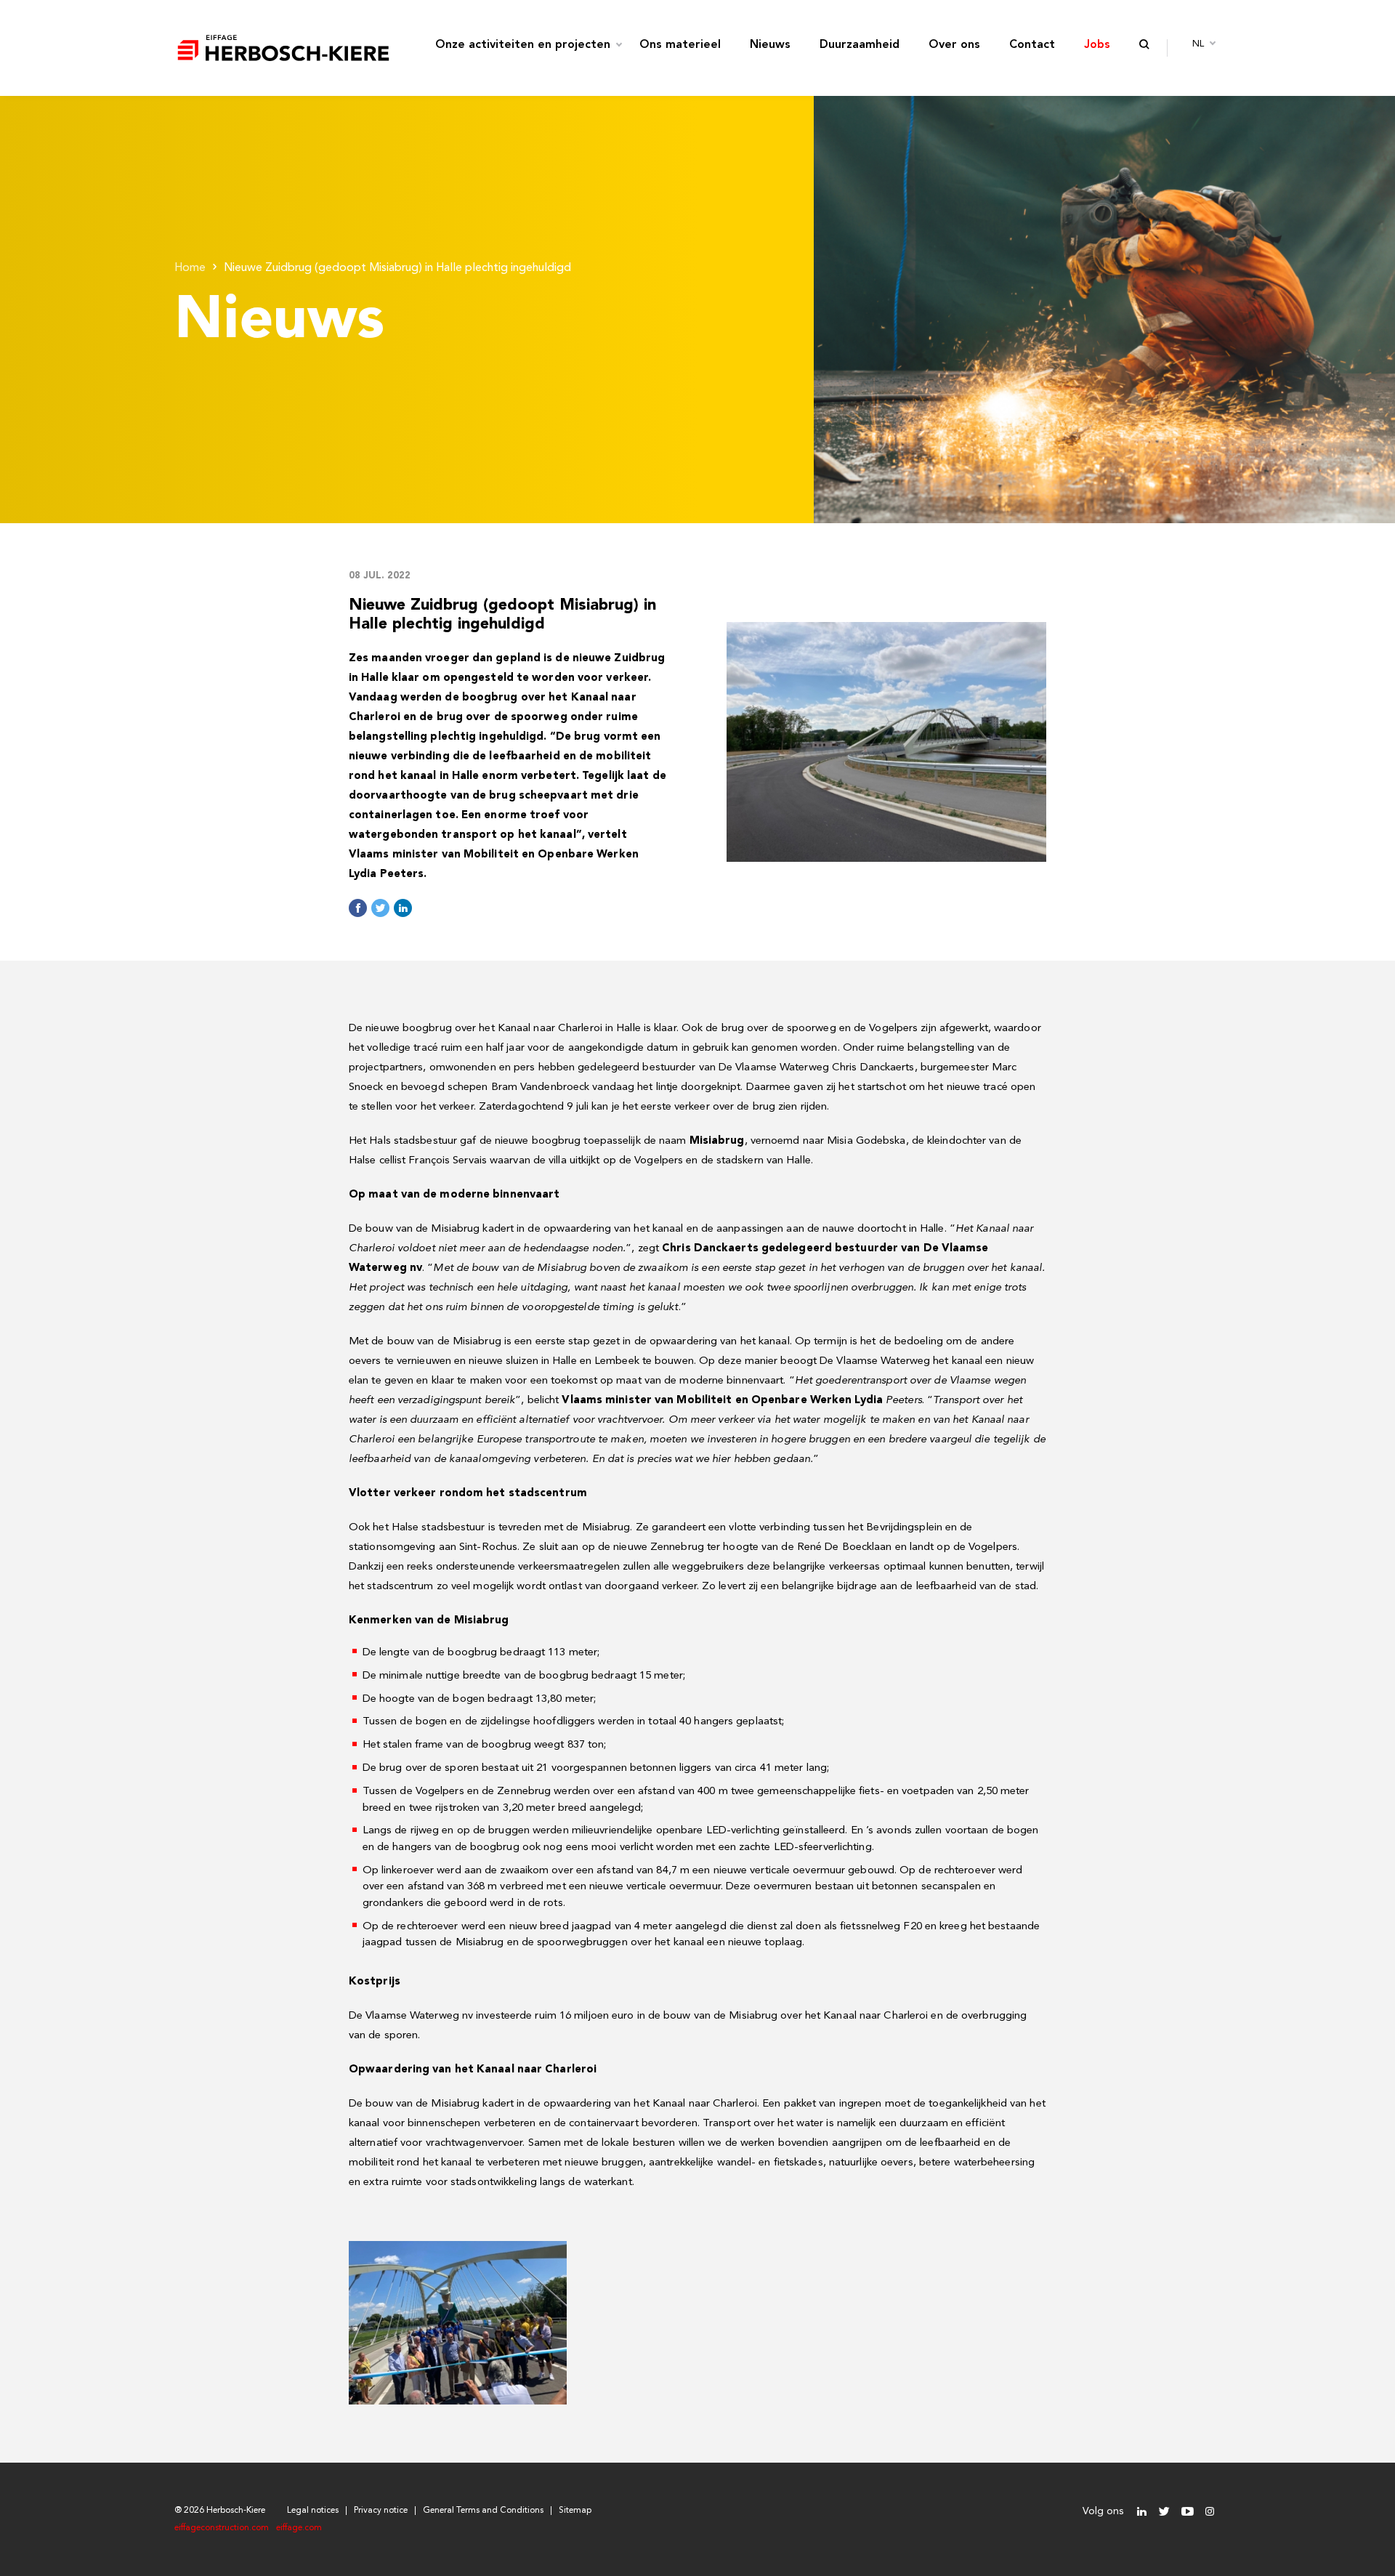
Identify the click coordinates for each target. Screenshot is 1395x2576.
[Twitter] (1164, 2512)
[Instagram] (1209, 2512)
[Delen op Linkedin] (403, 908)
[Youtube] (1187, 2512)
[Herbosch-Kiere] (283, 48)
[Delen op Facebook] (358, 908)
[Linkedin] (1142, 2512)
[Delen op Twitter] (380, 908)
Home (190, 268)
